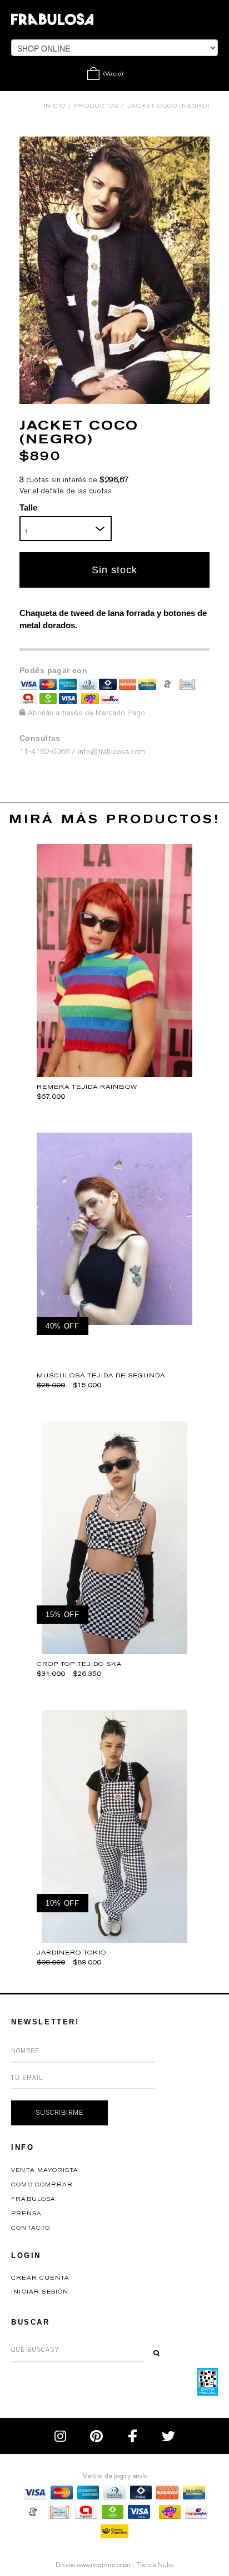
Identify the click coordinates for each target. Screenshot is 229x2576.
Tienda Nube (155, 2565)
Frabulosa (34, 2199)
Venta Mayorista (45, 2170)
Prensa (26, 2214)
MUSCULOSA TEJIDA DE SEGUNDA (101, 1375)
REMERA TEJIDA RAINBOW (87, 1087)
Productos (96, 106)
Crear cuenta (40, 2278)
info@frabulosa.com (111, 752)
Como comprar (42, 2185)
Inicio (54, 106)
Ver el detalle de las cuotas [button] (66, 491)
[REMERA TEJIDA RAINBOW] (114, 1074)
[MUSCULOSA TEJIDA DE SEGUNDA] (114, 1322)
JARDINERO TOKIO (71, 1953)
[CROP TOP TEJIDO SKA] (115, 1651)
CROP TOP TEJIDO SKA (79, 1664)
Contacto (31, 2228)
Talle (28, 507)
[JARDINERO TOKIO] (115, 1940)
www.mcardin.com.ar (104, 2565)
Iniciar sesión (40, 2292)
